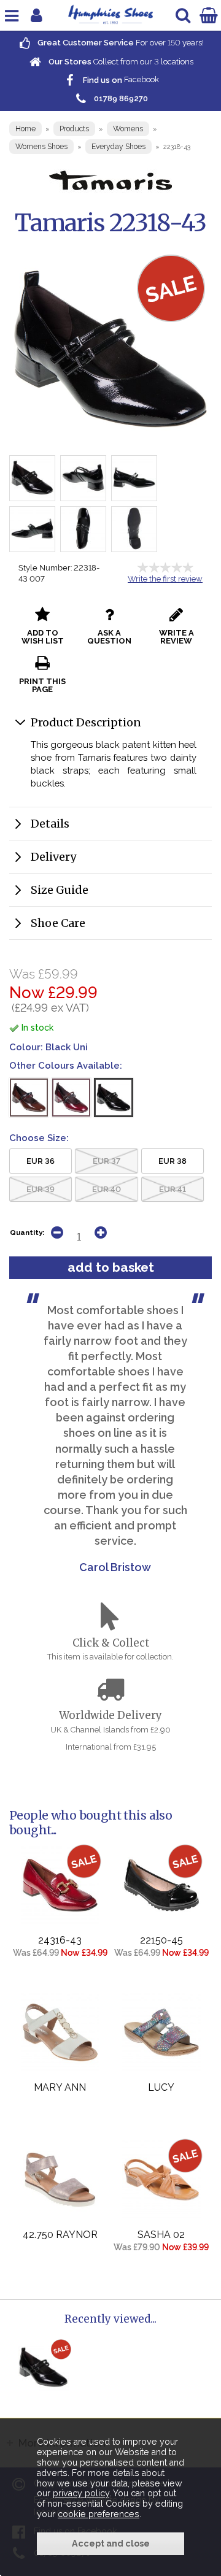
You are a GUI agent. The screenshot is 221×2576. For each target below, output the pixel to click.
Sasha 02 (161, 2235)
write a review (176, 637)
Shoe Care (58, 923)
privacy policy (81, 2493)
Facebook (120, 80)
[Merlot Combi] (71, 1098)
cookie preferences (99, 2514)
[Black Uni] (114, 1098)
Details (50, 824)
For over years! (120, 43)
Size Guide (60, 890)
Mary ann (60, 2087)
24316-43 (60, 1940)
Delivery (53, 857)
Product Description (86, 722)
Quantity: (27, 1232)
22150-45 (161, 1940)
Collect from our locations (120, 62)
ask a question (109, 637)
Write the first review (165, 579)
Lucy (161, 2087)
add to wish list (43, 637)
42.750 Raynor (60, 2235)
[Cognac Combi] (29, 1098)
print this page (42, 685)
